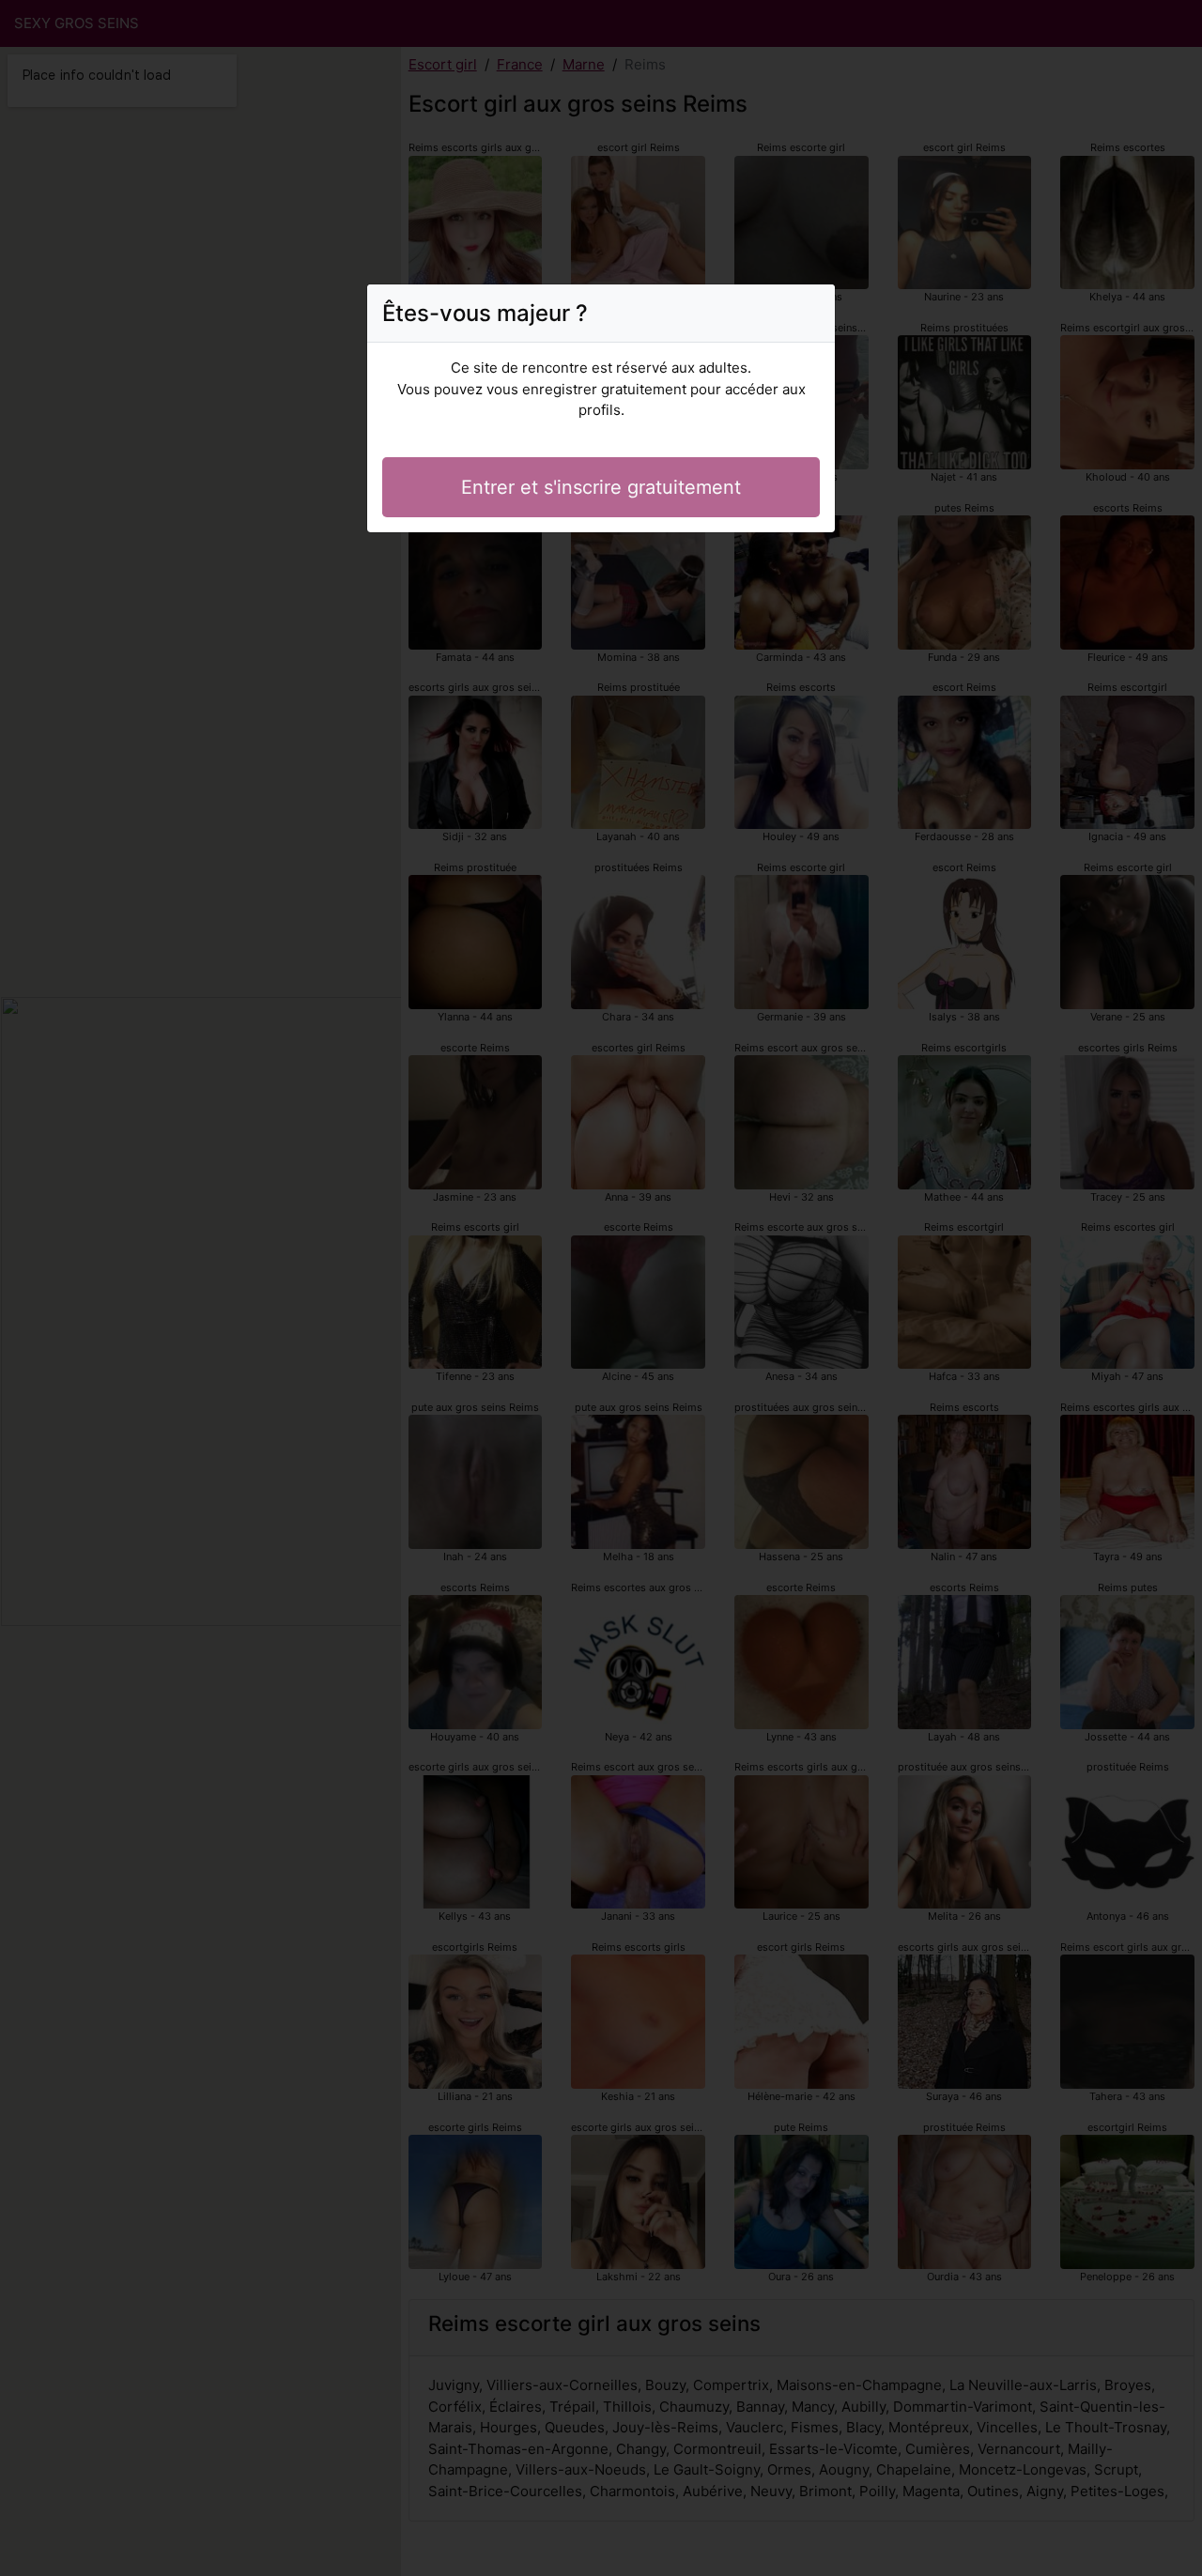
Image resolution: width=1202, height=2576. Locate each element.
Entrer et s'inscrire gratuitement (601, 487)
